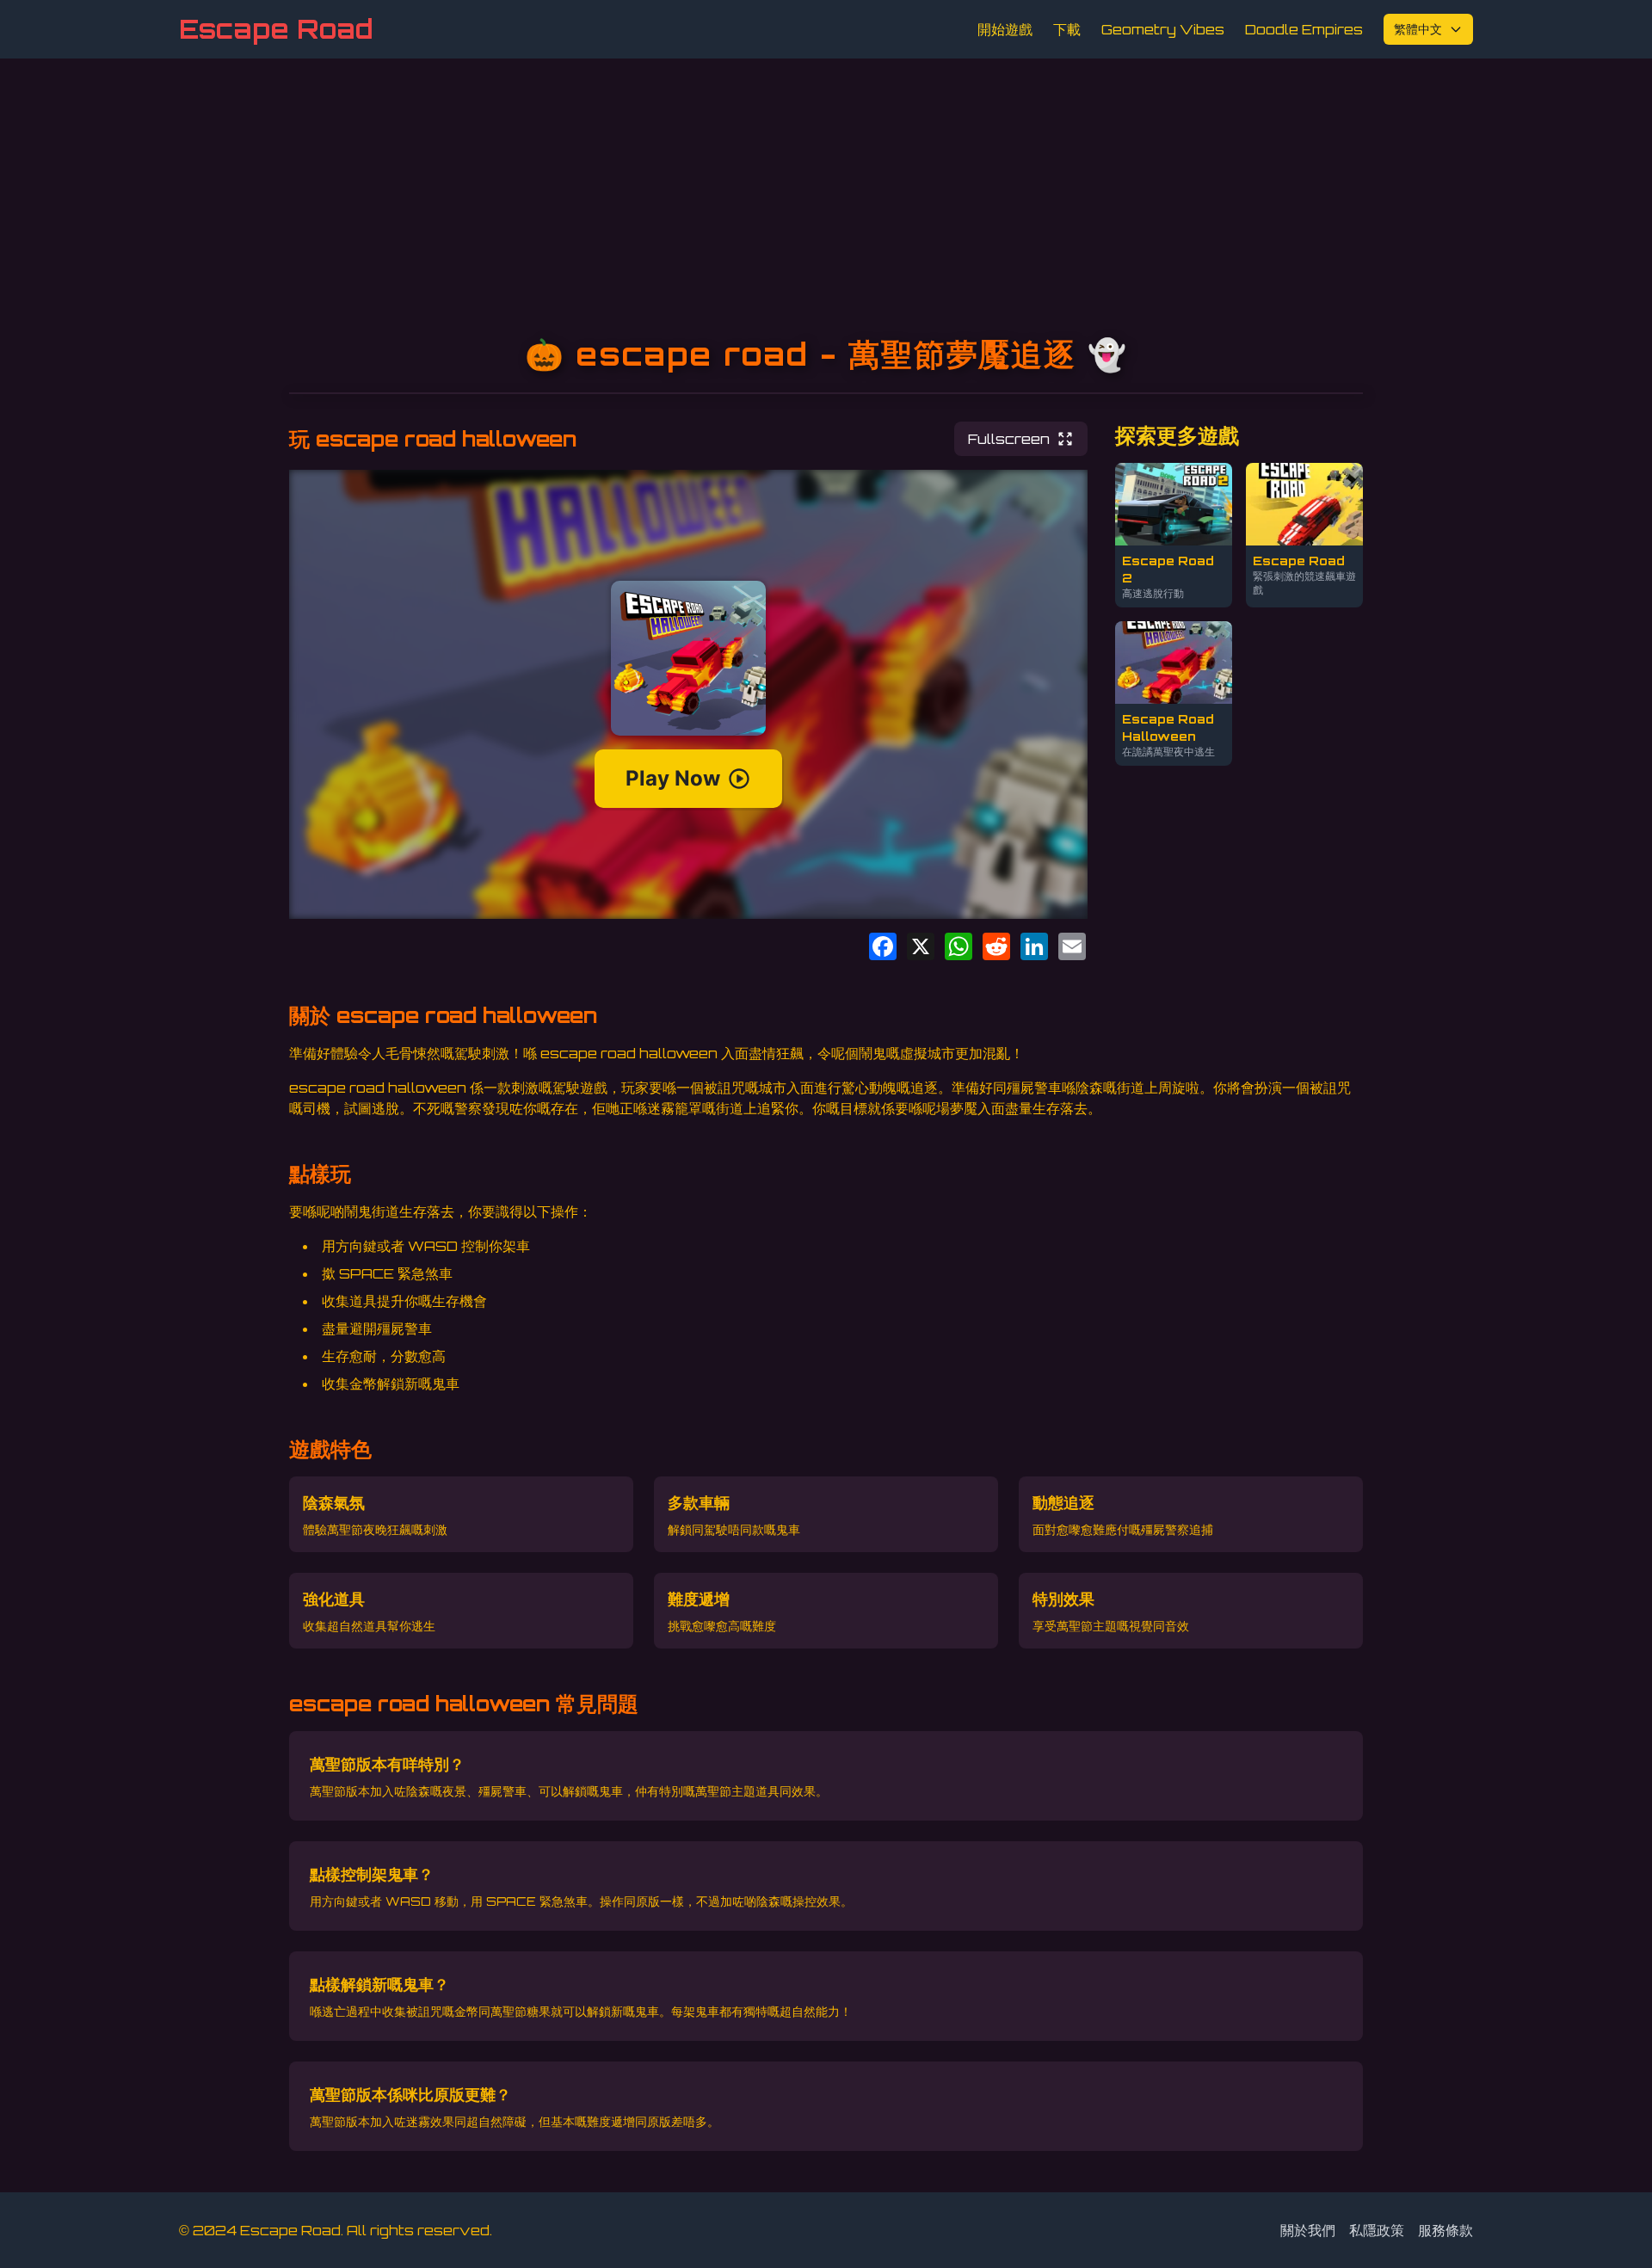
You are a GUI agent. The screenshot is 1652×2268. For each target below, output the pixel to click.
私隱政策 (1377, 2230)
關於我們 (1308, 2230)
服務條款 (1445, 2230)
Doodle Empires (1304, 29)
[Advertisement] (826, 188)
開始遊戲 (1005, 29)
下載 (1067, 29)
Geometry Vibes (1163, 29)
